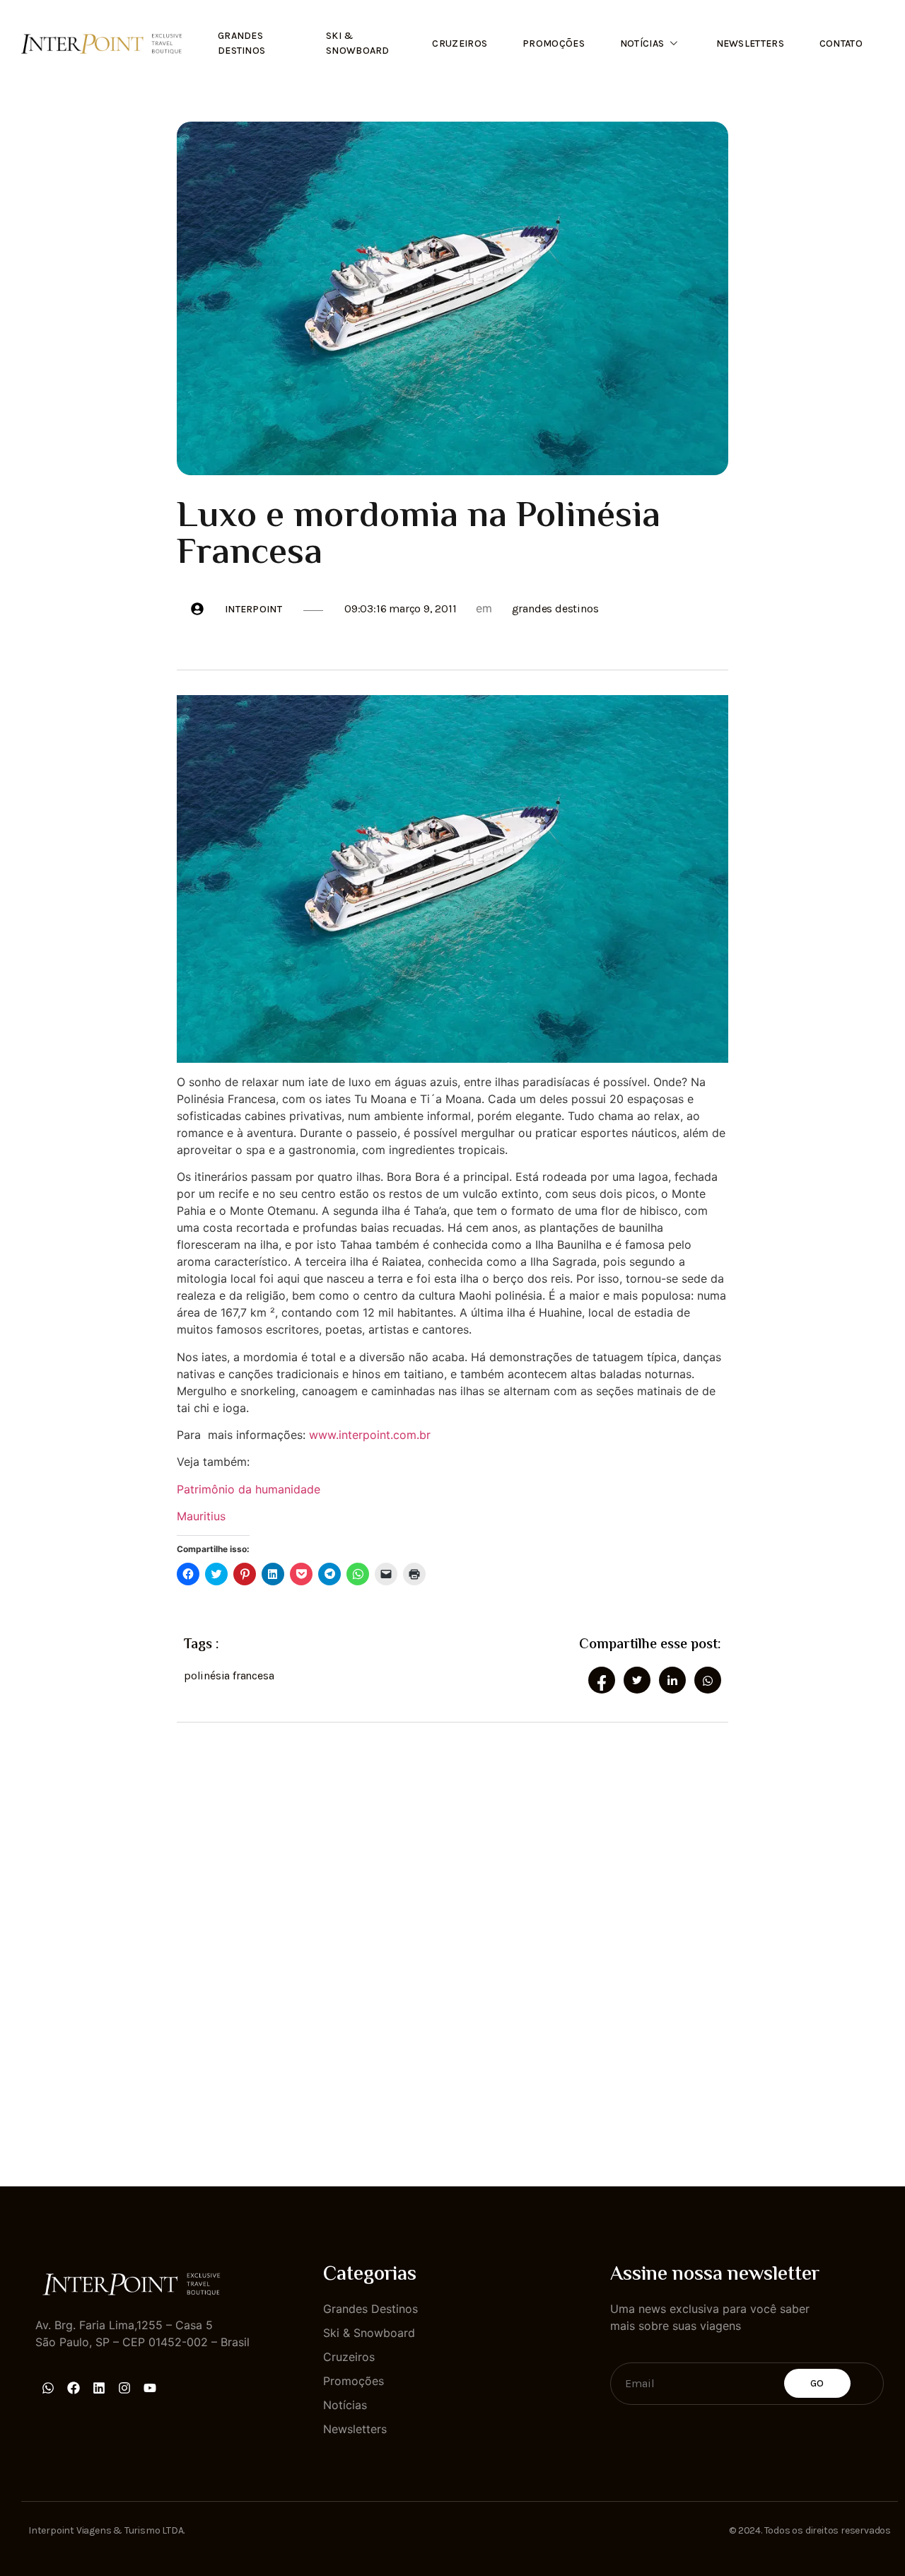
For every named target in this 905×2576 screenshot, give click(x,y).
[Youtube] (150, 2388)
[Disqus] (452, 1942)
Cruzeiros (460, 43)
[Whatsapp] (48, 2388)
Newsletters (750, 43)
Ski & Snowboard (358, 43)
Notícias (642, 43)
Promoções (554, 43)
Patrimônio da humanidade (249, 1489)
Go (817, 2383)
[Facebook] (74, 2388)
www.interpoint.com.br (370, 1435)
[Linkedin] (99, 2388)
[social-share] (602, 1680)
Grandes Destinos (241, 43)
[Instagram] (124, 2388)
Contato (841, 43)
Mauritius (201, 1516)
